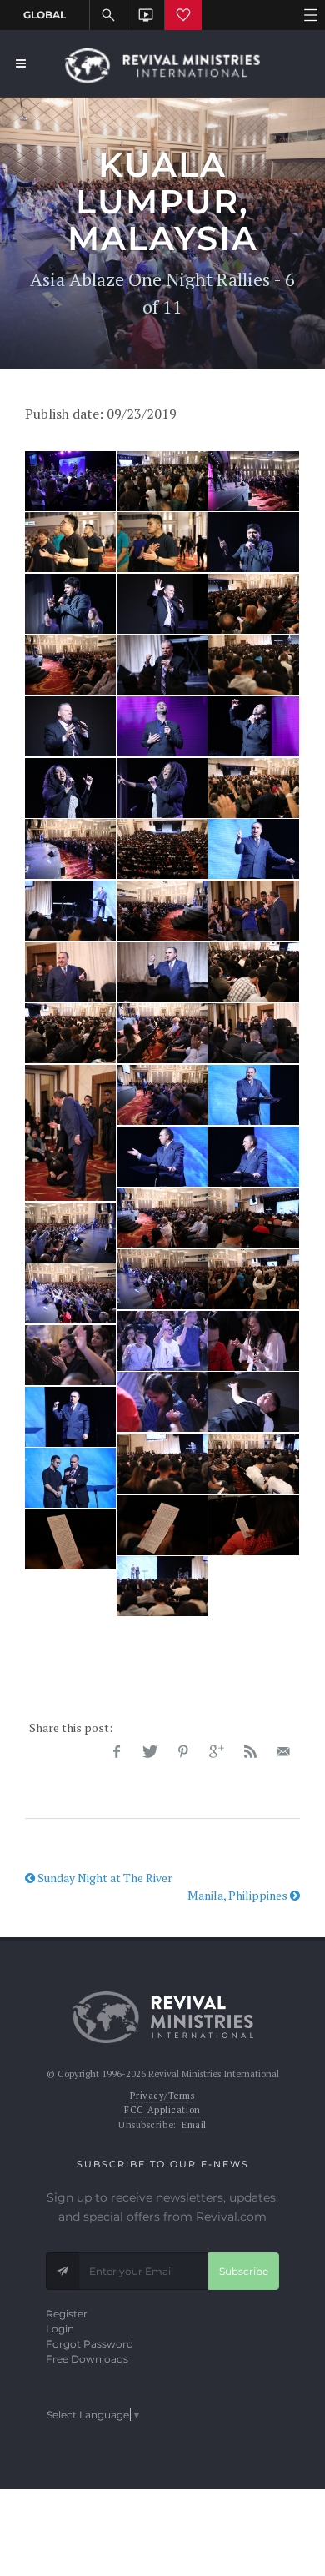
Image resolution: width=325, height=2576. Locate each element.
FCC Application (162, 2110)
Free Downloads (87, 2359)
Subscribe (244, 2271)
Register (67, 2314)
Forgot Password (90, 2344)
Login (60, 2329)
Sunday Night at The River (104, 1878)
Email (194, 2125)
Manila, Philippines (239, 1895)
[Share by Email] (283, 1752)
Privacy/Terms (162, 2096)
